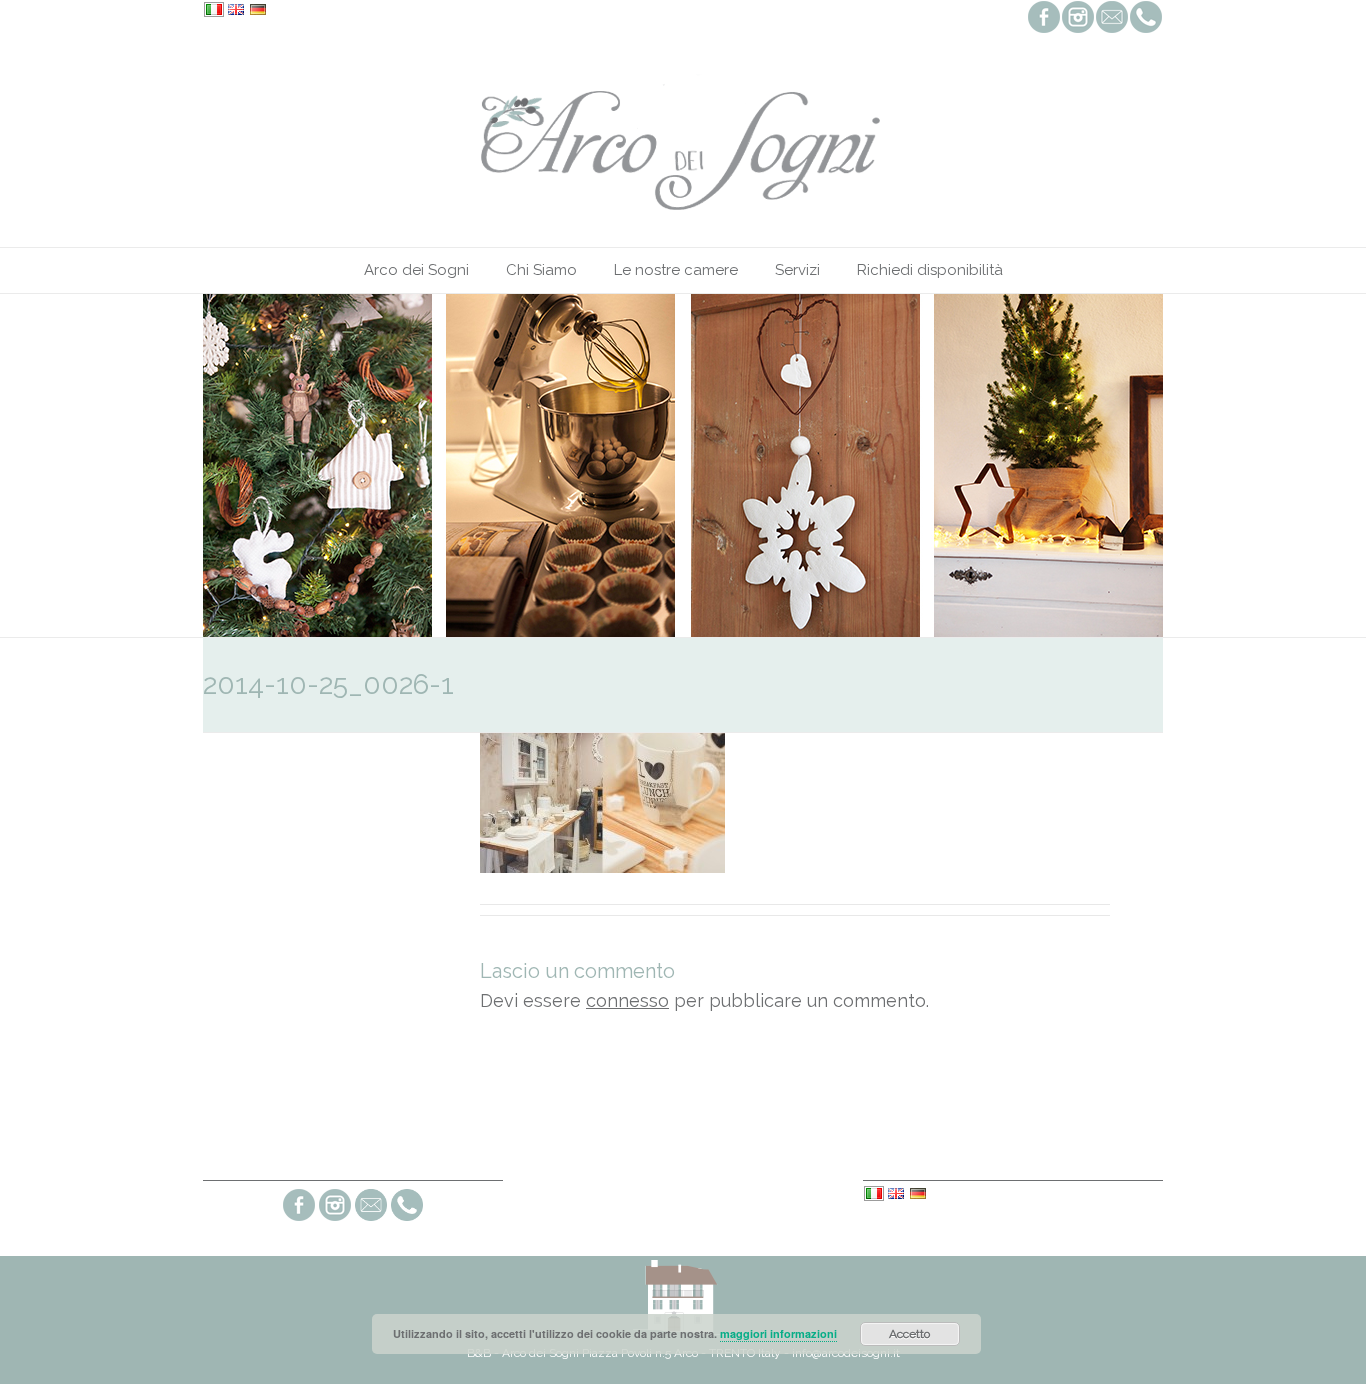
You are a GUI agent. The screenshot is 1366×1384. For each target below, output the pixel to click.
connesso (627, 1000)
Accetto (909, 1334)
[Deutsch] (258, 11)
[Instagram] (335, 1218)
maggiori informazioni (778, 1333)
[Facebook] (299, 1218)
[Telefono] (407, 1218)
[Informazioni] (371, 1218)
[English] (236, 11)
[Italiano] (214, 11)
